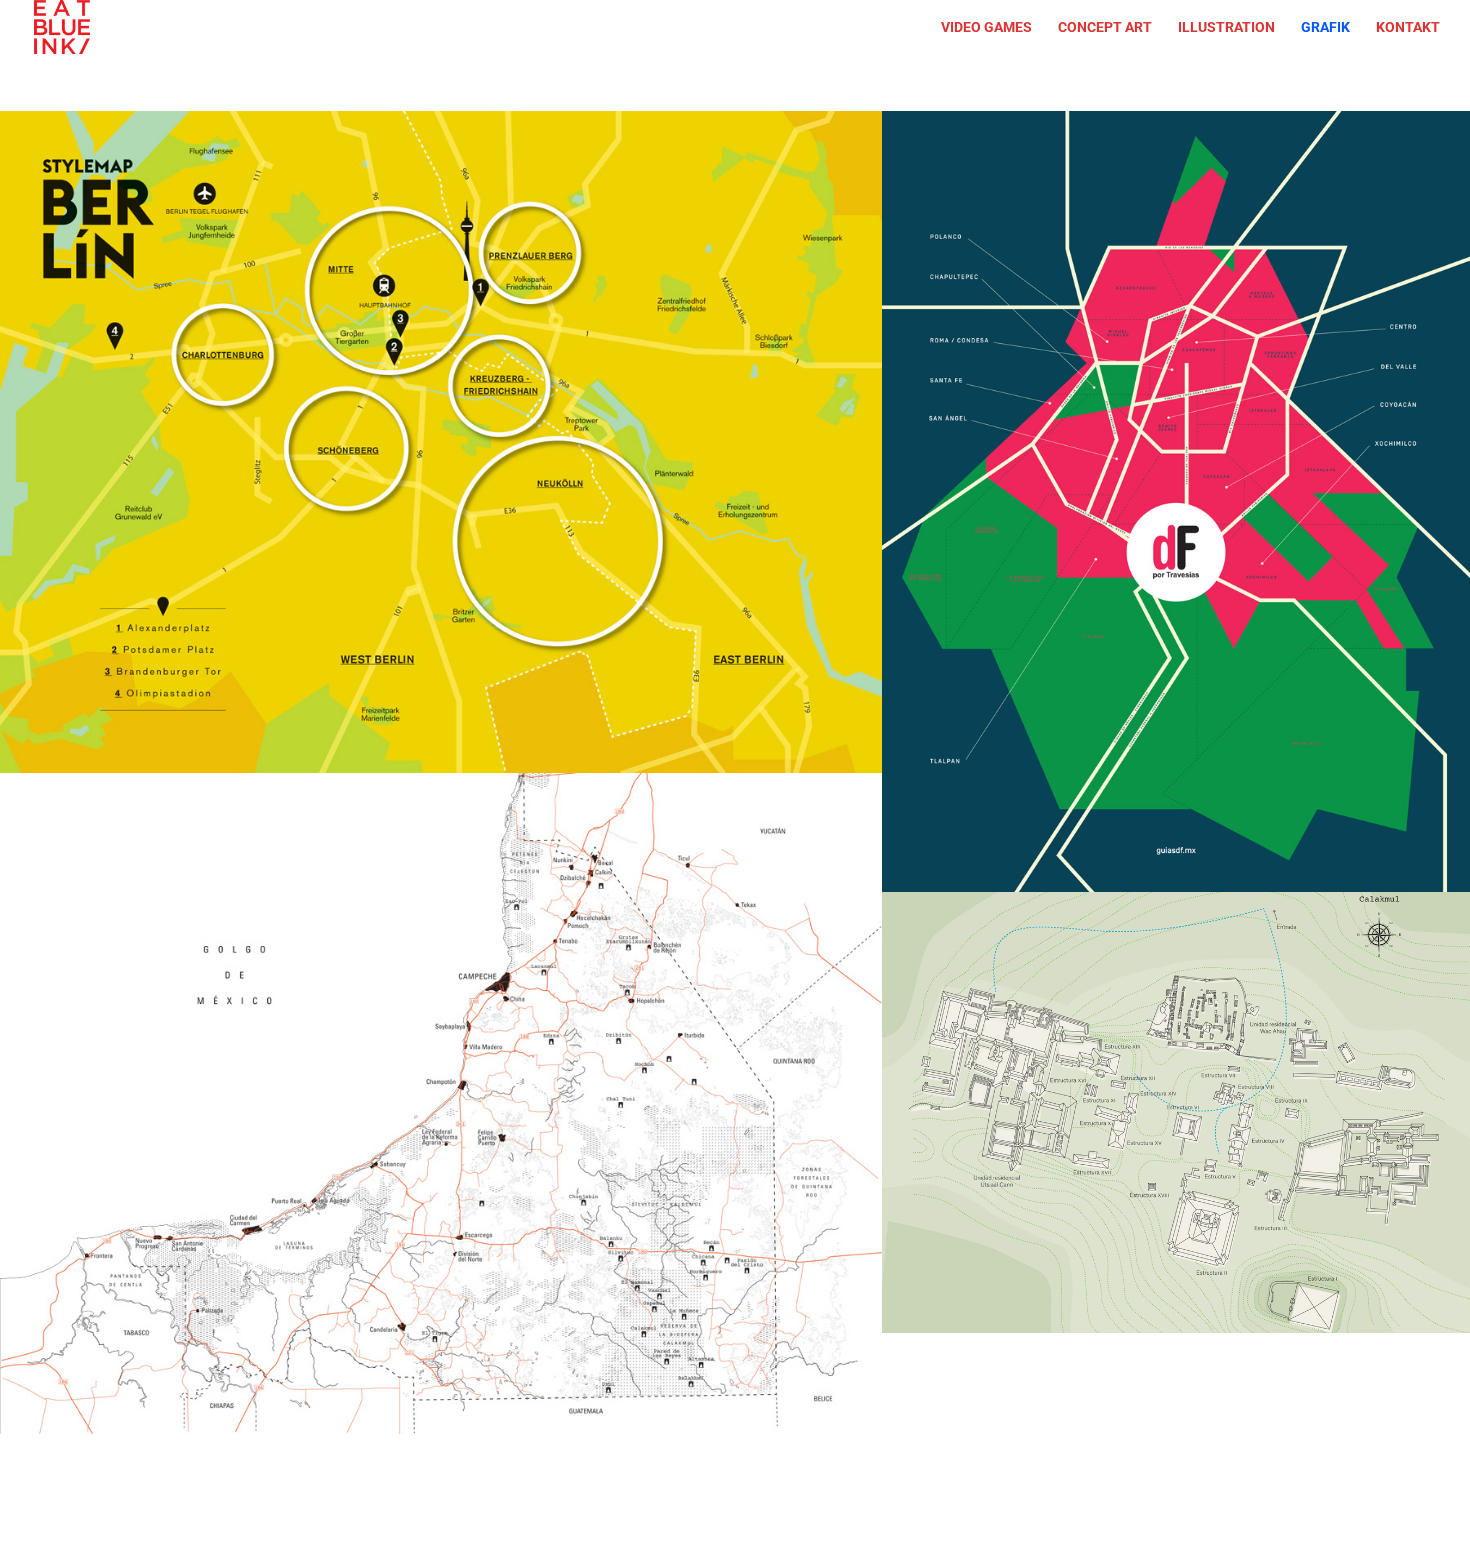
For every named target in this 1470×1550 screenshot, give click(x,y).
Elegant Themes (287, 1520)
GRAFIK (1325, 27)
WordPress (472, 1520)
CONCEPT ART (1105, 27)
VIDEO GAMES (986, 27)
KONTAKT (1408, 27)
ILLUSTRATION (1226, 27)
